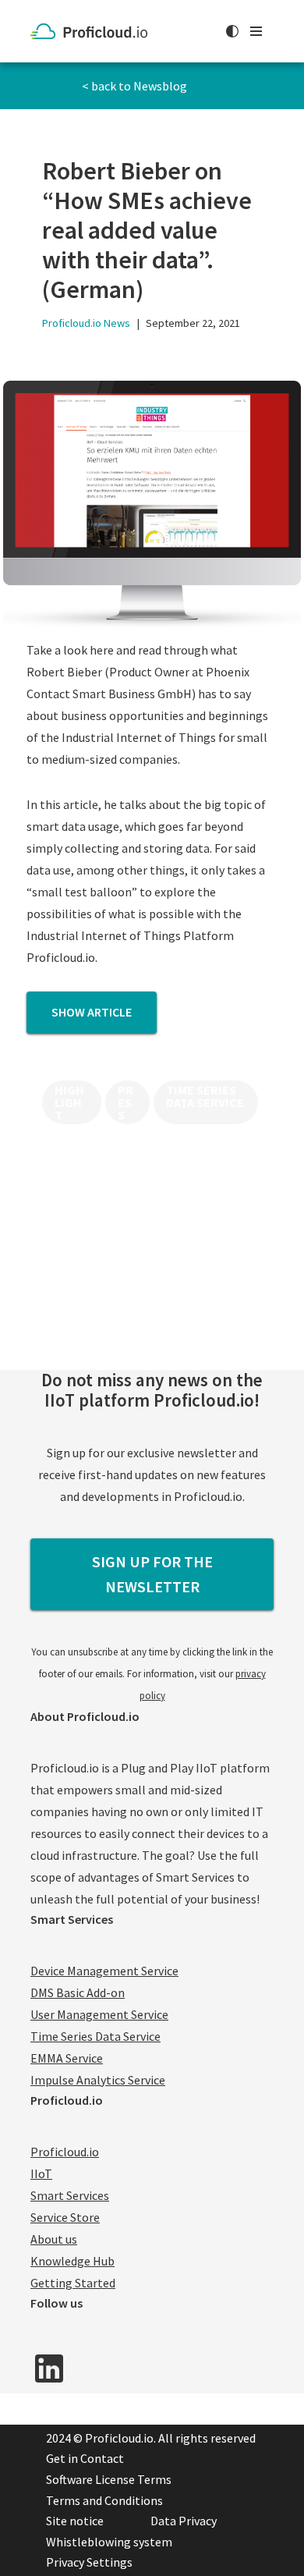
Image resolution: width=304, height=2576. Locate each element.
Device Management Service (104, 1971)
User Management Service (99, 2014)
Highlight (69, 1102)
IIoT (41, 2173)
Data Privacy (184, 2521)
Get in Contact (85, 2458)
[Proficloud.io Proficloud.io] (93, 31)
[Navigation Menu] (256, 31)
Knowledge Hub (72, 2261)
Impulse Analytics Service (98, 2080)
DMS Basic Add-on (78, 1992)
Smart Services (70, 2195)
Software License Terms (109, 2479)
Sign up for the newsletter (152, 1574)
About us (54, 2239)
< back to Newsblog (134, 86)
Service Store (65, 2217)
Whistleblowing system (109, 2542)
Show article (92, 1012)
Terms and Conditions (104, 2500)
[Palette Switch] (232, 31)
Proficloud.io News (86, 323)
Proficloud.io (65, 2152)
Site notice (75, 2521)
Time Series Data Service (205, 1096)
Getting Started (73, 2283)
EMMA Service (67, 2058)
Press (125, 1102)
